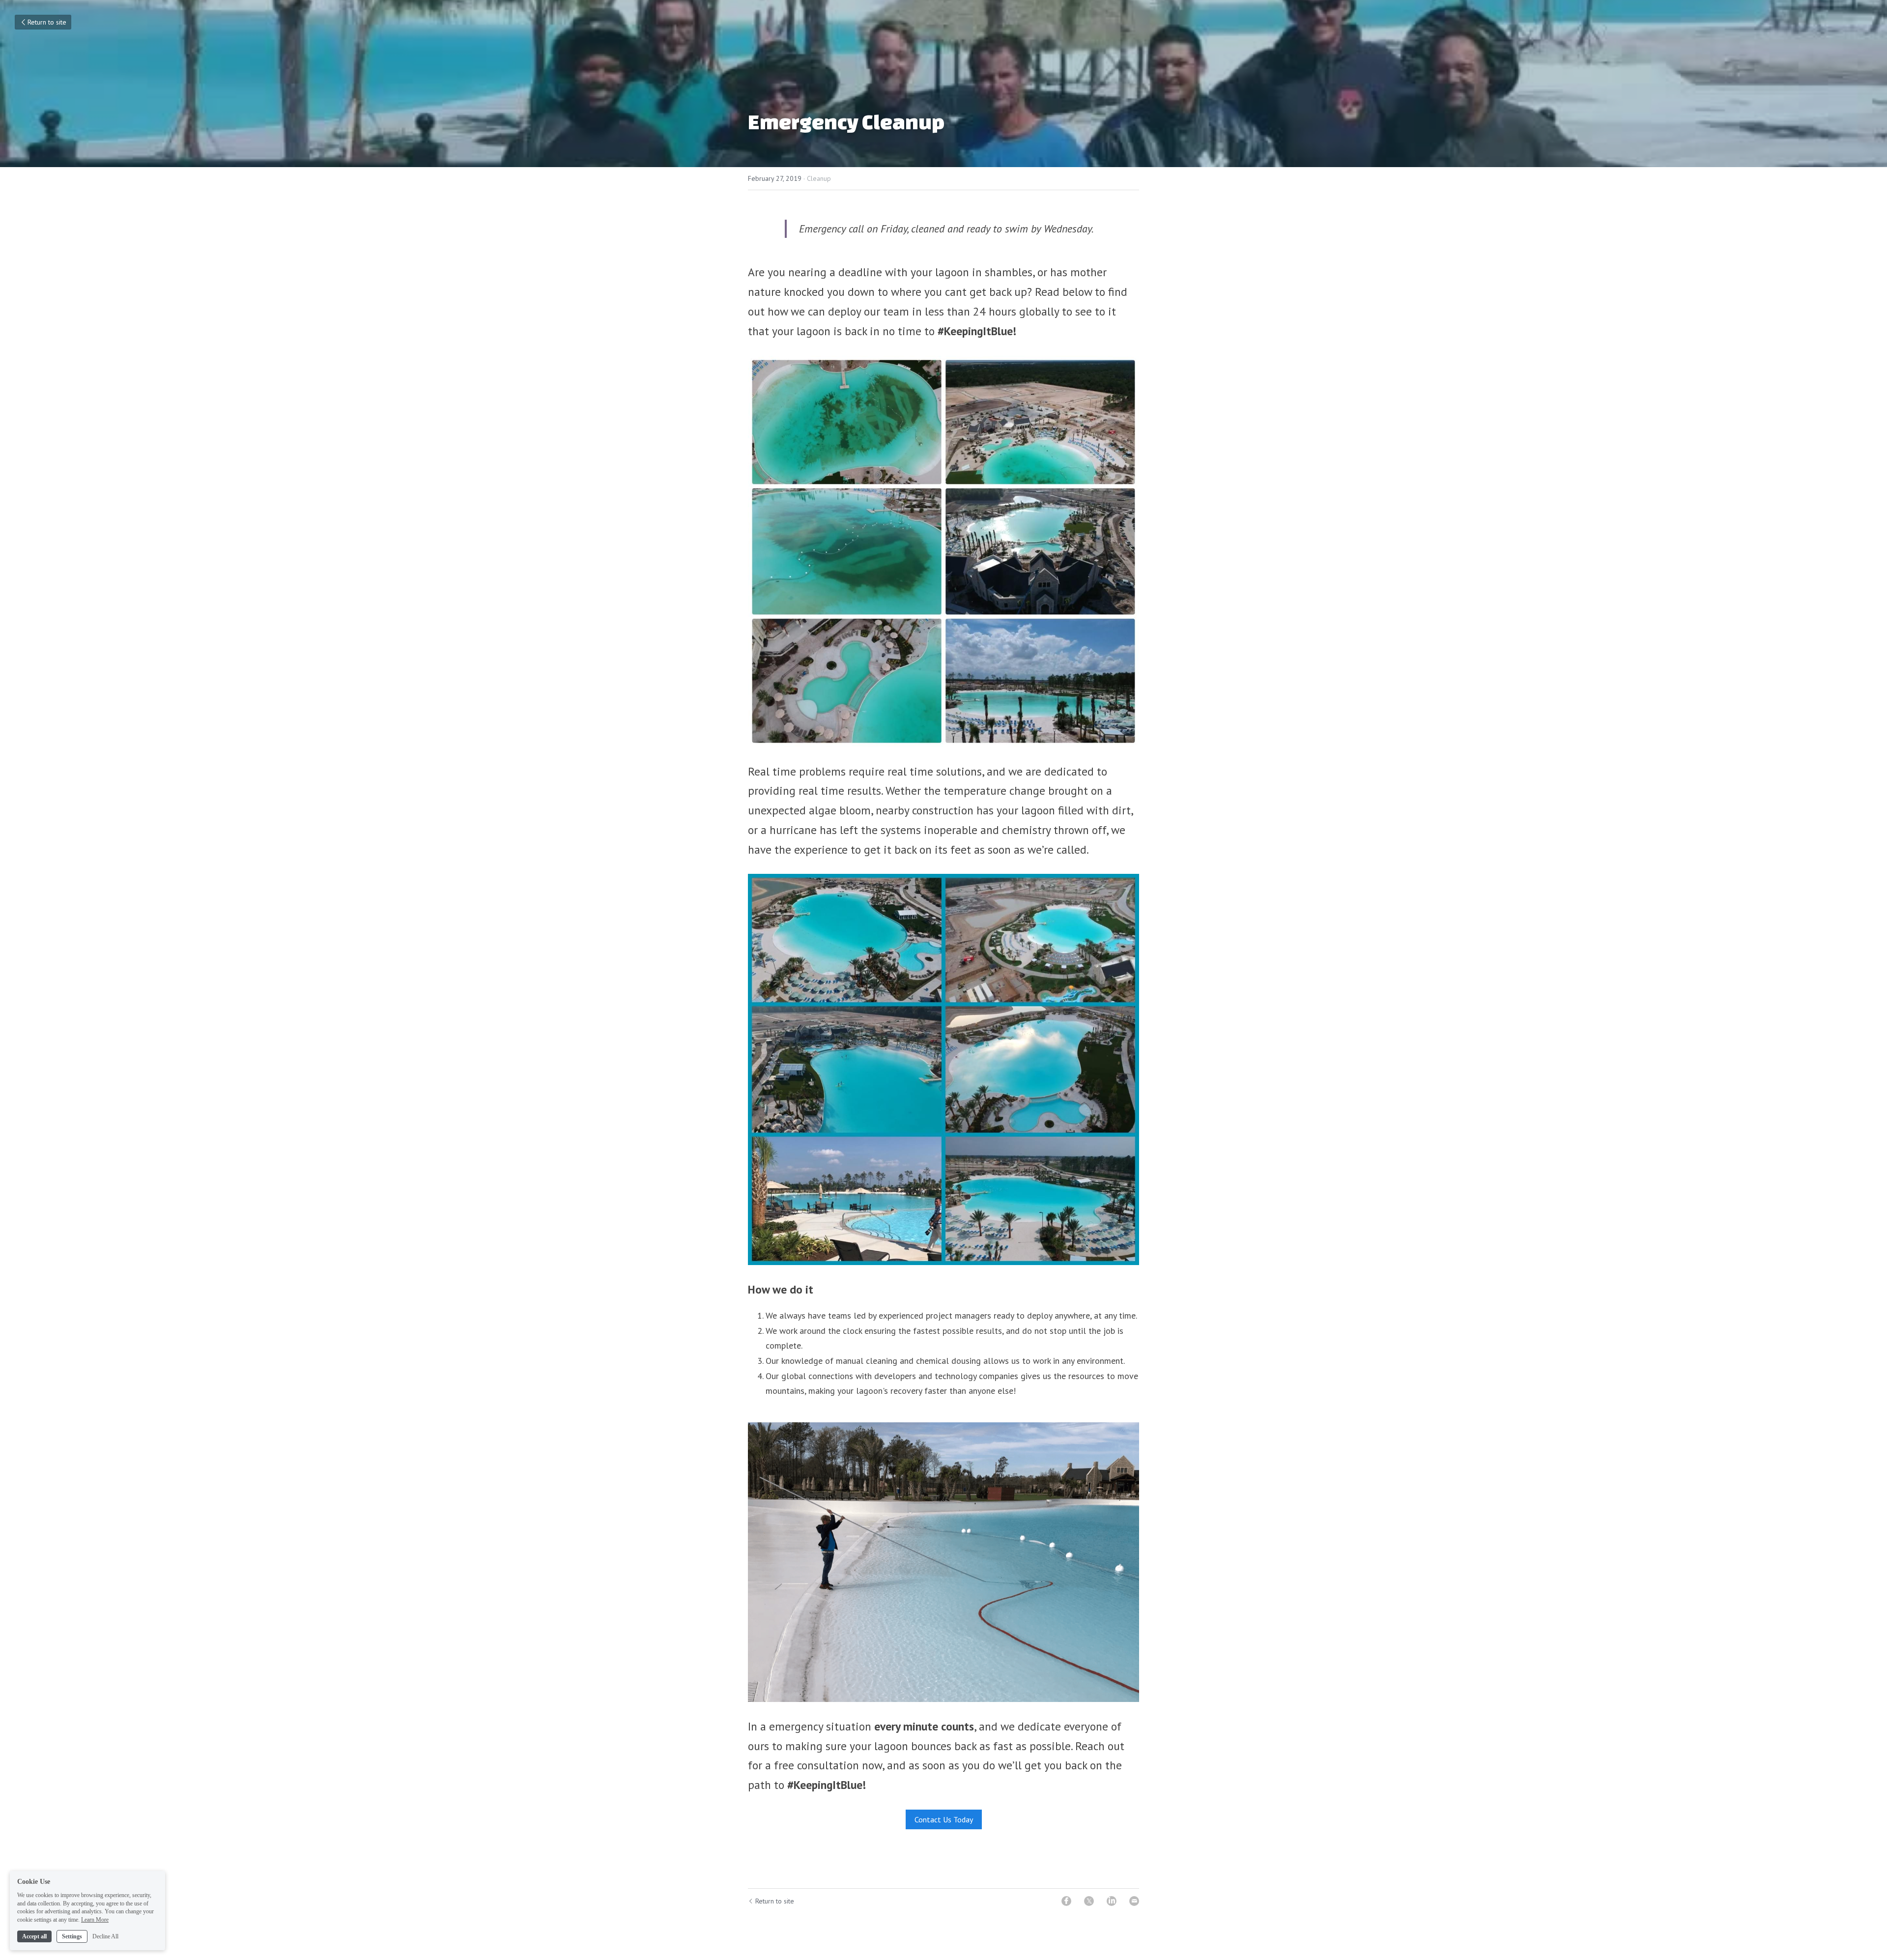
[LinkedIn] (1112, 1901)
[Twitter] (1089, 1901)
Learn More (95, 1920)
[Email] (1134, 1901)
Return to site (47, 22)
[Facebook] (1066, 1901)
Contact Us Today (944, 1819)
